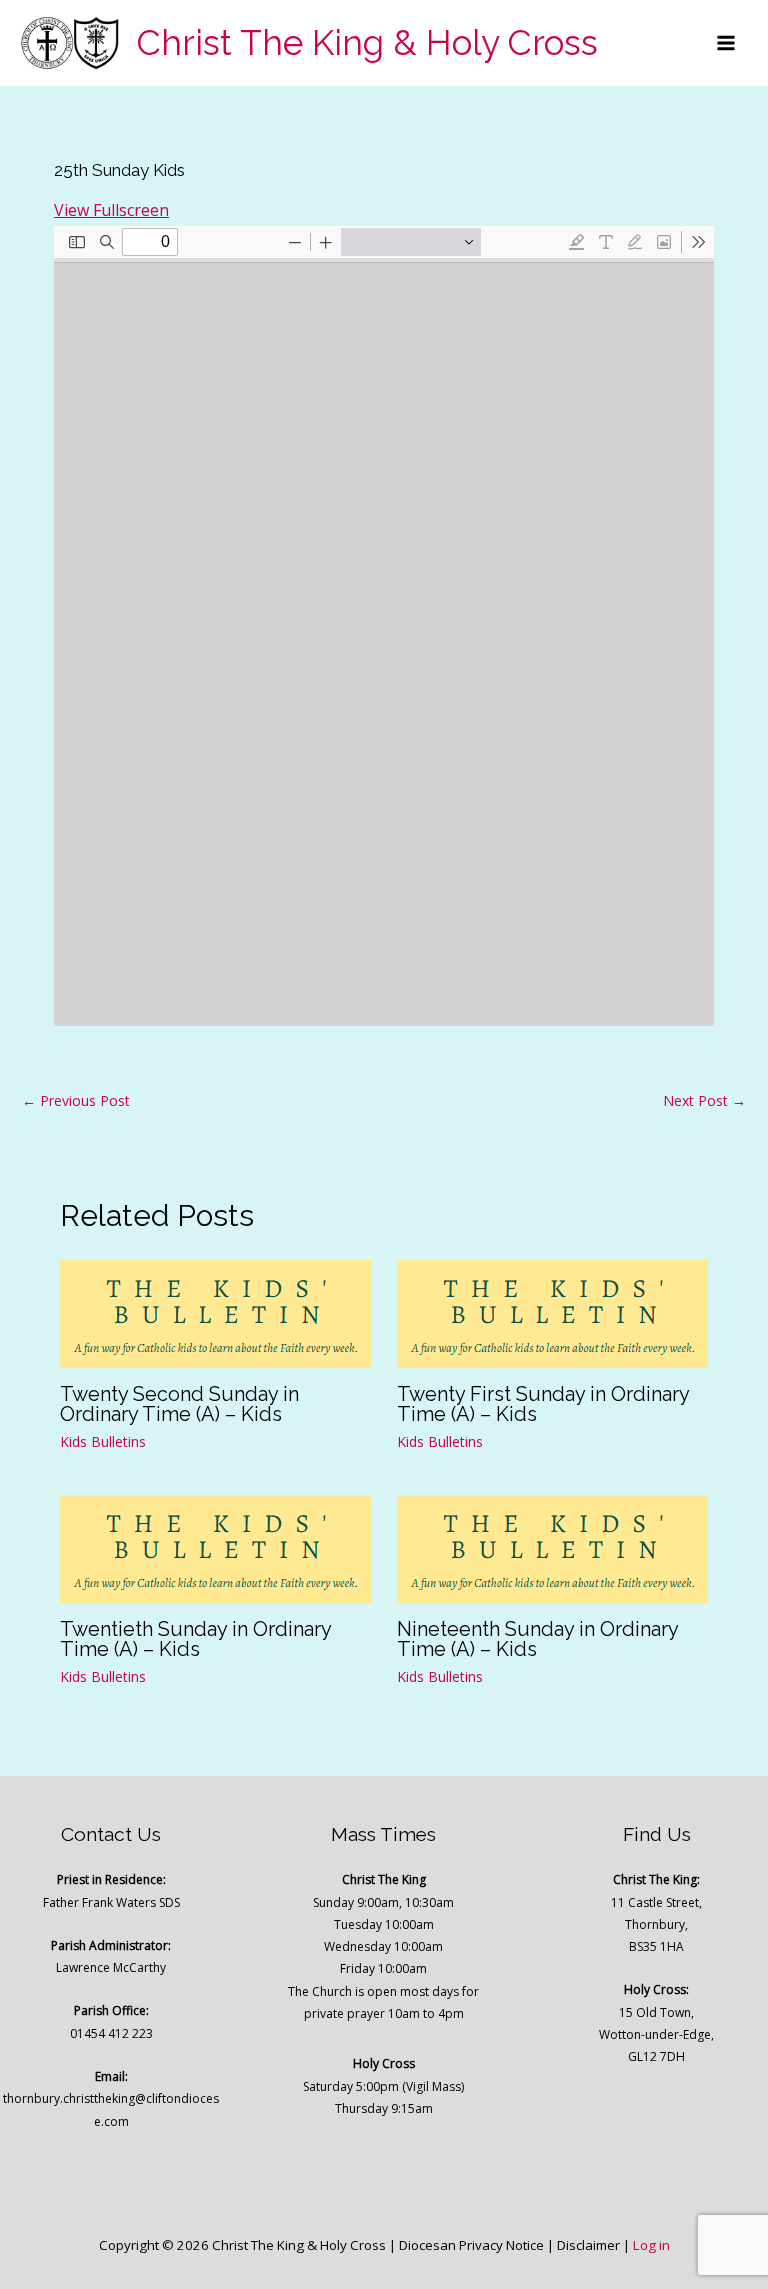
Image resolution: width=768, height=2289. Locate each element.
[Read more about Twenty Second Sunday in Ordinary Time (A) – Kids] (215, 1313)
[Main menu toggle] (726, 43)
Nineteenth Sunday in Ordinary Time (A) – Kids (537, 1639)
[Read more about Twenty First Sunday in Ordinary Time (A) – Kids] (552, 1313)
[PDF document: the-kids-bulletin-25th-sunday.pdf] (384, 626)
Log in (651, 2245)
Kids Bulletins (103, 1441)
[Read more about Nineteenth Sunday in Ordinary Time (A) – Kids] (552, 1547)
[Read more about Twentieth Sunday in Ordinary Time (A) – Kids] (215, 1547)
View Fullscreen (111, 210)
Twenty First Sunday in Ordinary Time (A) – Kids (543, 1404)
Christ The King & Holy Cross (367, 42)
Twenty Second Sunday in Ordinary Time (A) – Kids (179, 1404)
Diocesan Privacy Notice (471, 2245)
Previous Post (76, 1100)
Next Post (704, 1100)
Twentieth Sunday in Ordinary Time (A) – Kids (195, 1639)
